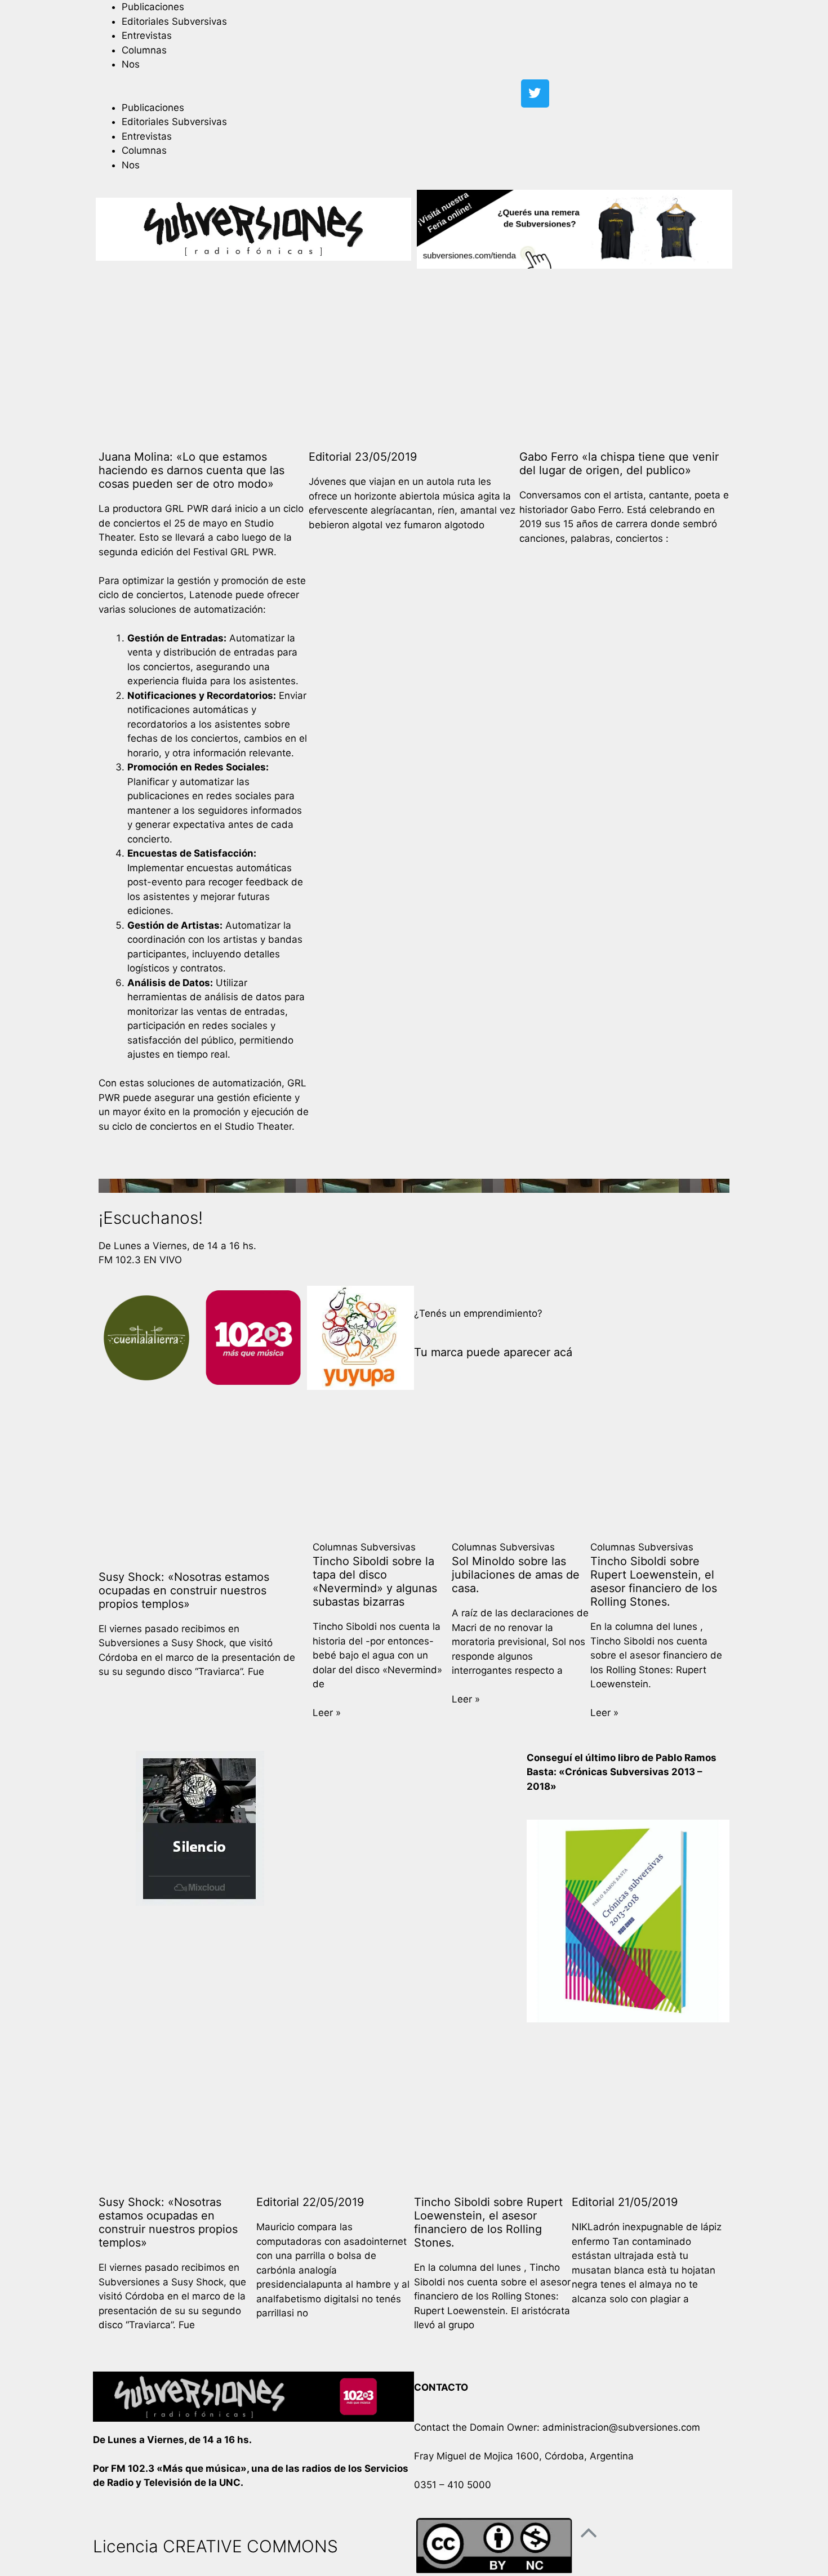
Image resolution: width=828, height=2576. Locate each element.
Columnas (144, 50)
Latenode (211, 595)
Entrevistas (147, 35)
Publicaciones (153, 7)
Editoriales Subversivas (174, 21)
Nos (131, 64)
